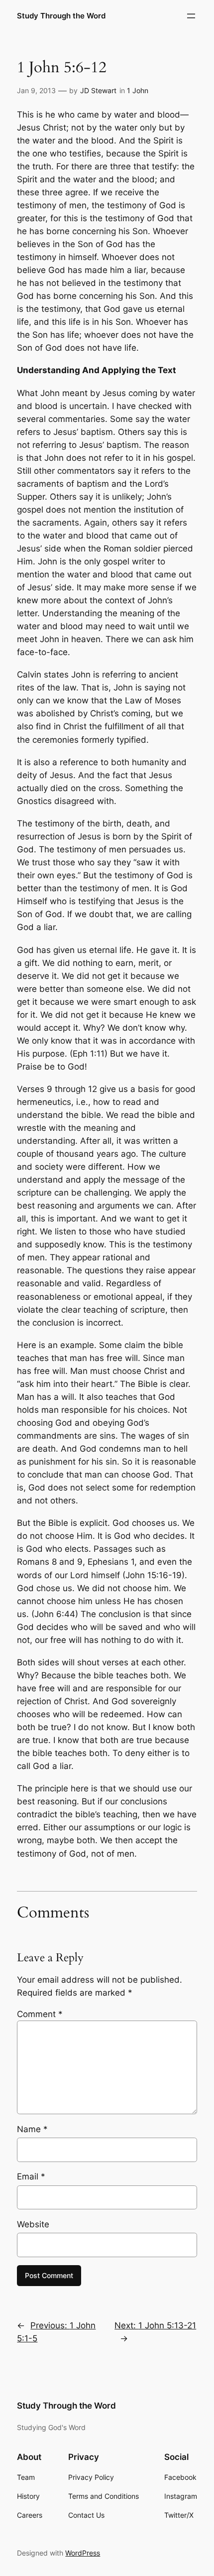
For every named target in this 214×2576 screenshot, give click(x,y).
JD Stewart (98, 90)
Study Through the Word (61, 16)
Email (31, 2176)
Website (33, 2224)
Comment (40, 2014)
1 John (138, 90)
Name (32, 2129)
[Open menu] (191, 16)
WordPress (83, 2553)
